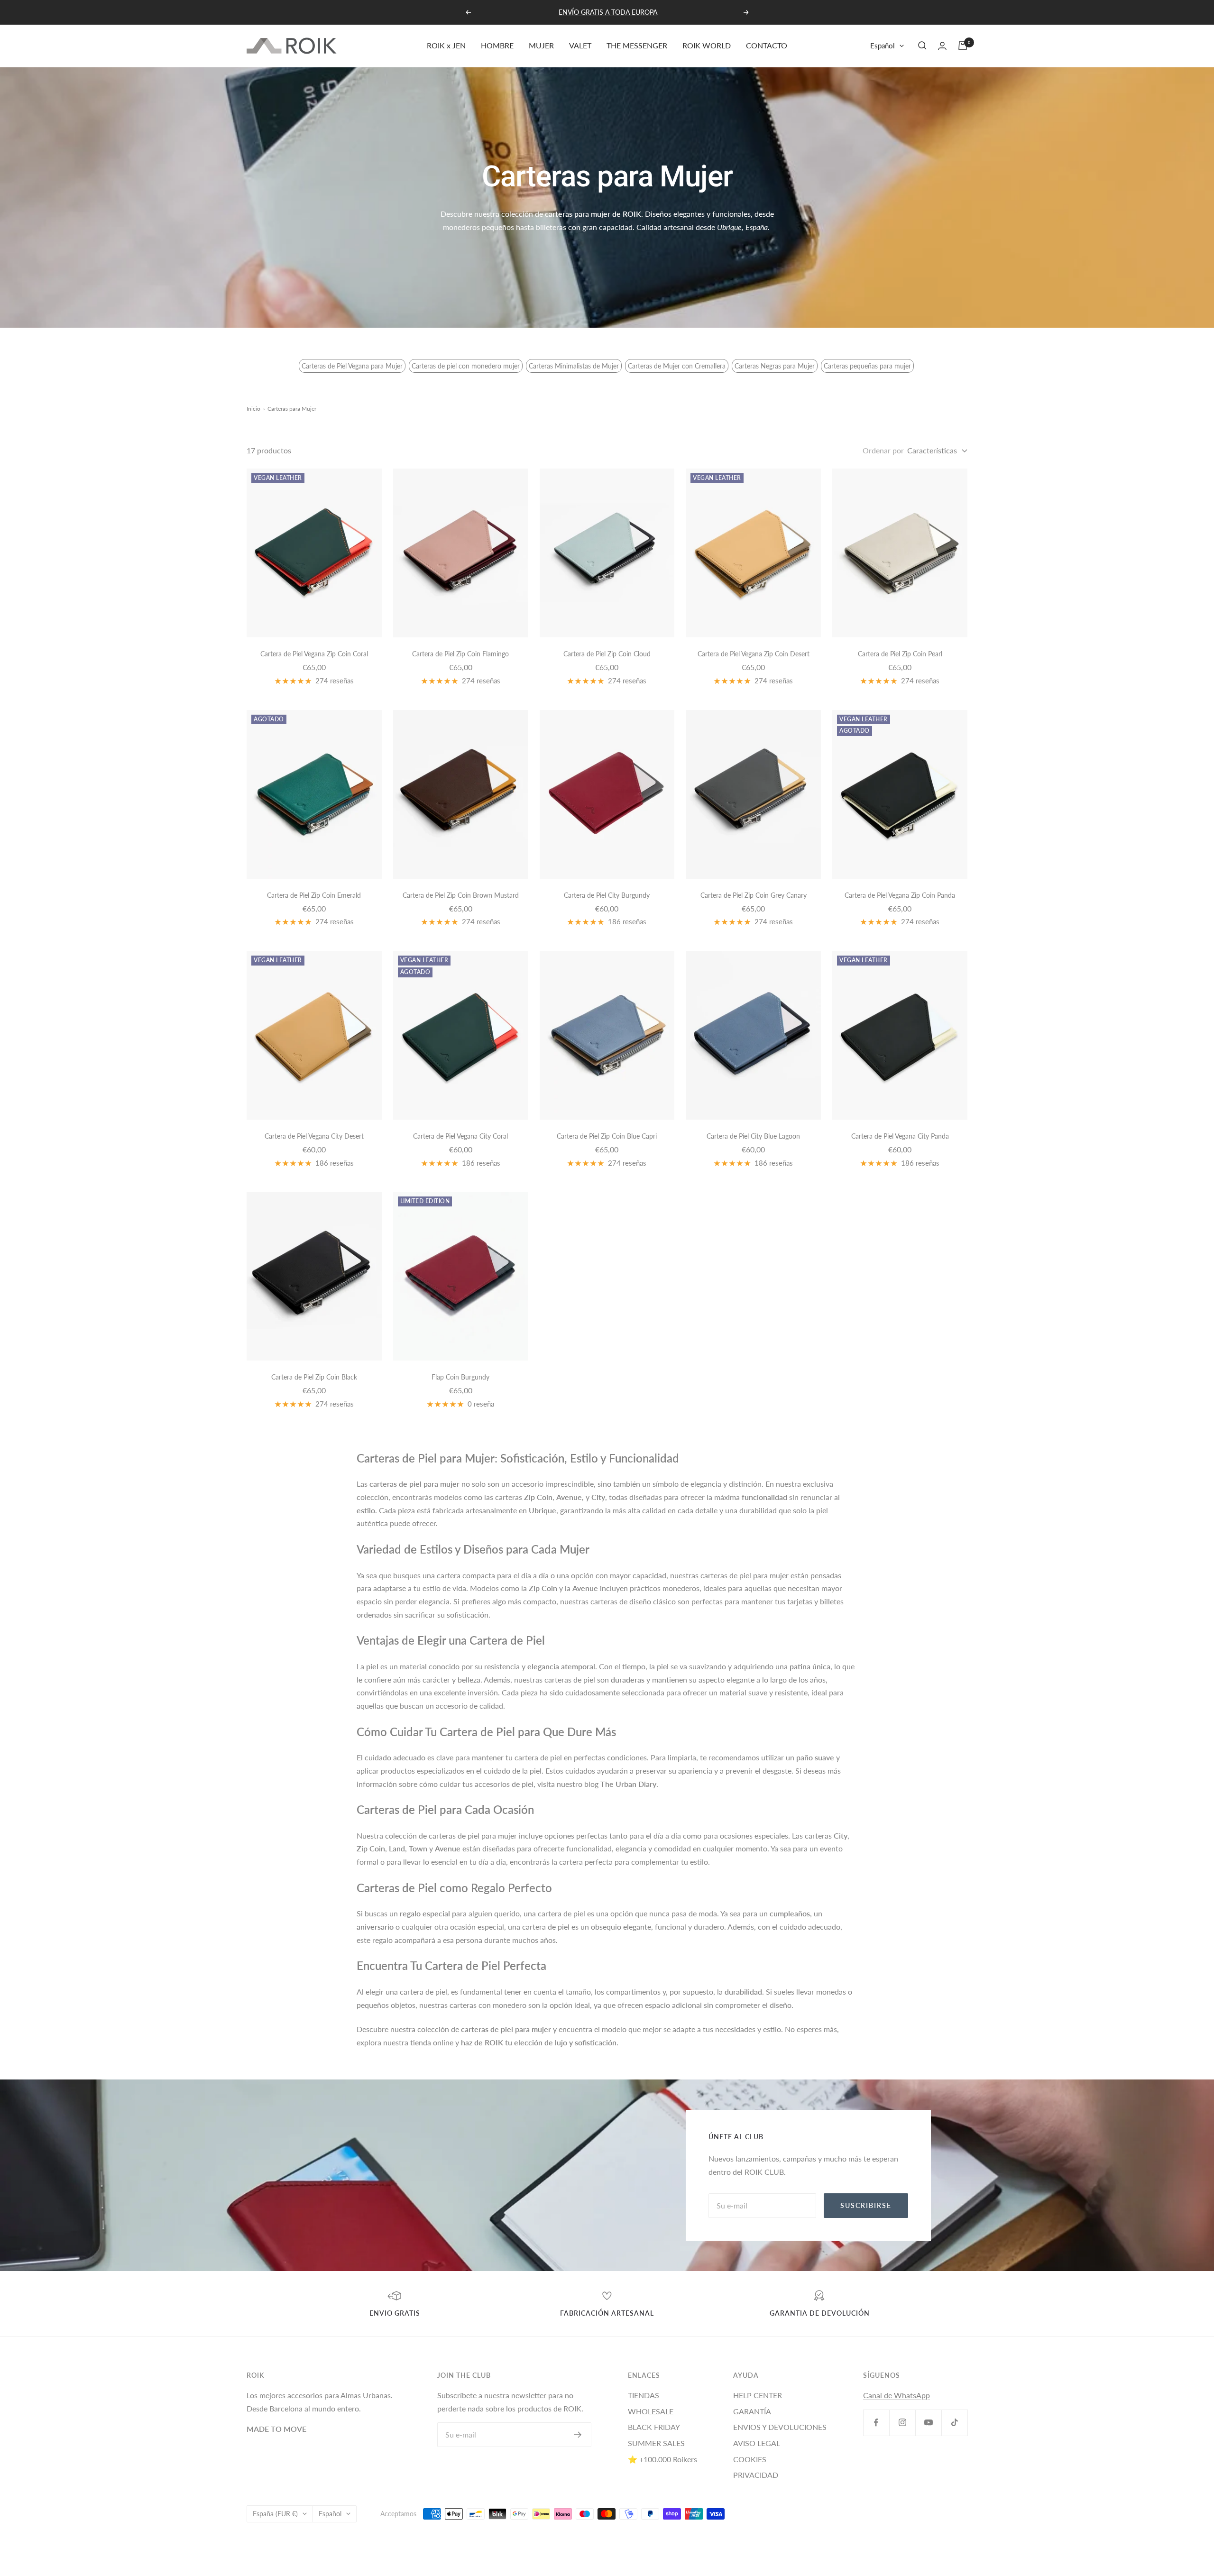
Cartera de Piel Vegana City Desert (314, 1136)
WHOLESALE (651, 2411)
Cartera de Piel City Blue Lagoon (753, 1136)
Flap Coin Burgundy (460, 1377)
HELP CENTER (758, 2395)
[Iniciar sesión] (942, 46)
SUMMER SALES (656, 2443)
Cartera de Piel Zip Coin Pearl (900, 654)
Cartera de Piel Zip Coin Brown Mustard (461, 895)
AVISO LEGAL (757, 2443)
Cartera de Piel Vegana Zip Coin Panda (900, 895)
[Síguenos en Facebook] (876, 2423)
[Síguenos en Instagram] (902, 2423)
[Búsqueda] (922, 46)
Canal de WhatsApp (897, 2395)
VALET (580, 45)
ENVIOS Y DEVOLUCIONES (780, 2427)
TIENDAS (644, 2395)
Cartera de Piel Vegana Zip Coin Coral (314, 654)
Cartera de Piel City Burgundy (607, 895)
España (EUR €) (275, 2514)
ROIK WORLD (707, 45)
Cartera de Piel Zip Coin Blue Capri (607, 1136)
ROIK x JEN (446, 45)
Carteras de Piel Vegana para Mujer (352, 366)
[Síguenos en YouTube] (928, 2423)
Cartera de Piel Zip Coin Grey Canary (754, 895)
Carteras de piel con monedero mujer (466, 366)
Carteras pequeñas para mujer (867, 366)
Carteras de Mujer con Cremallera (677, 366)
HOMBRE (497, 45)
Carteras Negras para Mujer (775, 366)
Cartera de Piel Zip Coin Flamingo (460, 654)
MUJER (541, 45)
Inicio (253, 409)
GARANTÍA (752, 2411)
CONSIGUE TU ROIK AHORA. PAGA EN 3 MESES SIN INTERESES (608, 12)
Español (883, 46)
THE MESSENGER (637, 45)
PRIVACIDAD (756, 2475)
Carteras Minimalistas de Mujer (574, 366)
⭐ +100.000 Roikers (662, 2459)
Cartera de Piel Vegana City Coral (460, 1136)
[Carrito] (963, 46)
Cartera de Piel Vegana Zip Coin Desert (754, 654)
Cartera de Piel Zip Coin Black (314, 1377)
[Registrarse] (578, 2435)
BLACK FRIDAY (654, 2427)
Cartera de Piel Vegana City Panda (900, 1136)
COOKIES (750, 2459)
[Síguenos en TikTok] (954, 2423)
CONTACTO (767, 45)
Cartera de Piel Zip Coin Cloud (607, 654)
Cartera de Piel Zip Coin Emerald (314, 895)
